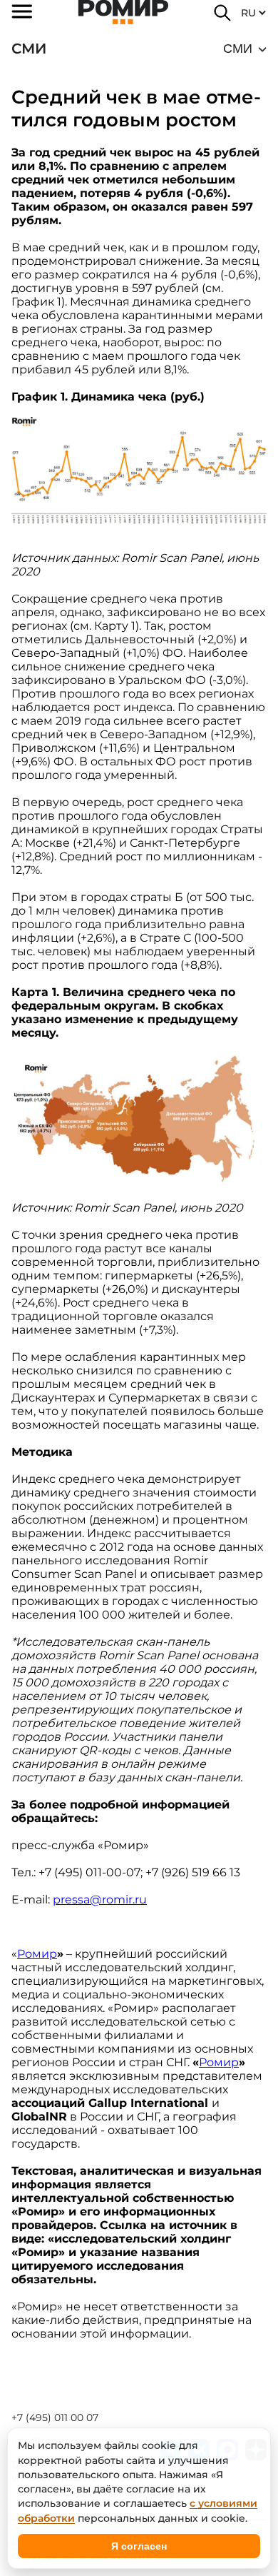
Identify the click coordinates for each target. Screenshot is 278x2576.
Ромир (37, 1954)
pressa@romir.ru (100, 1900)
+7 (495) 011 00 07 (55, 2417)
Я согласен (139, 2546)
